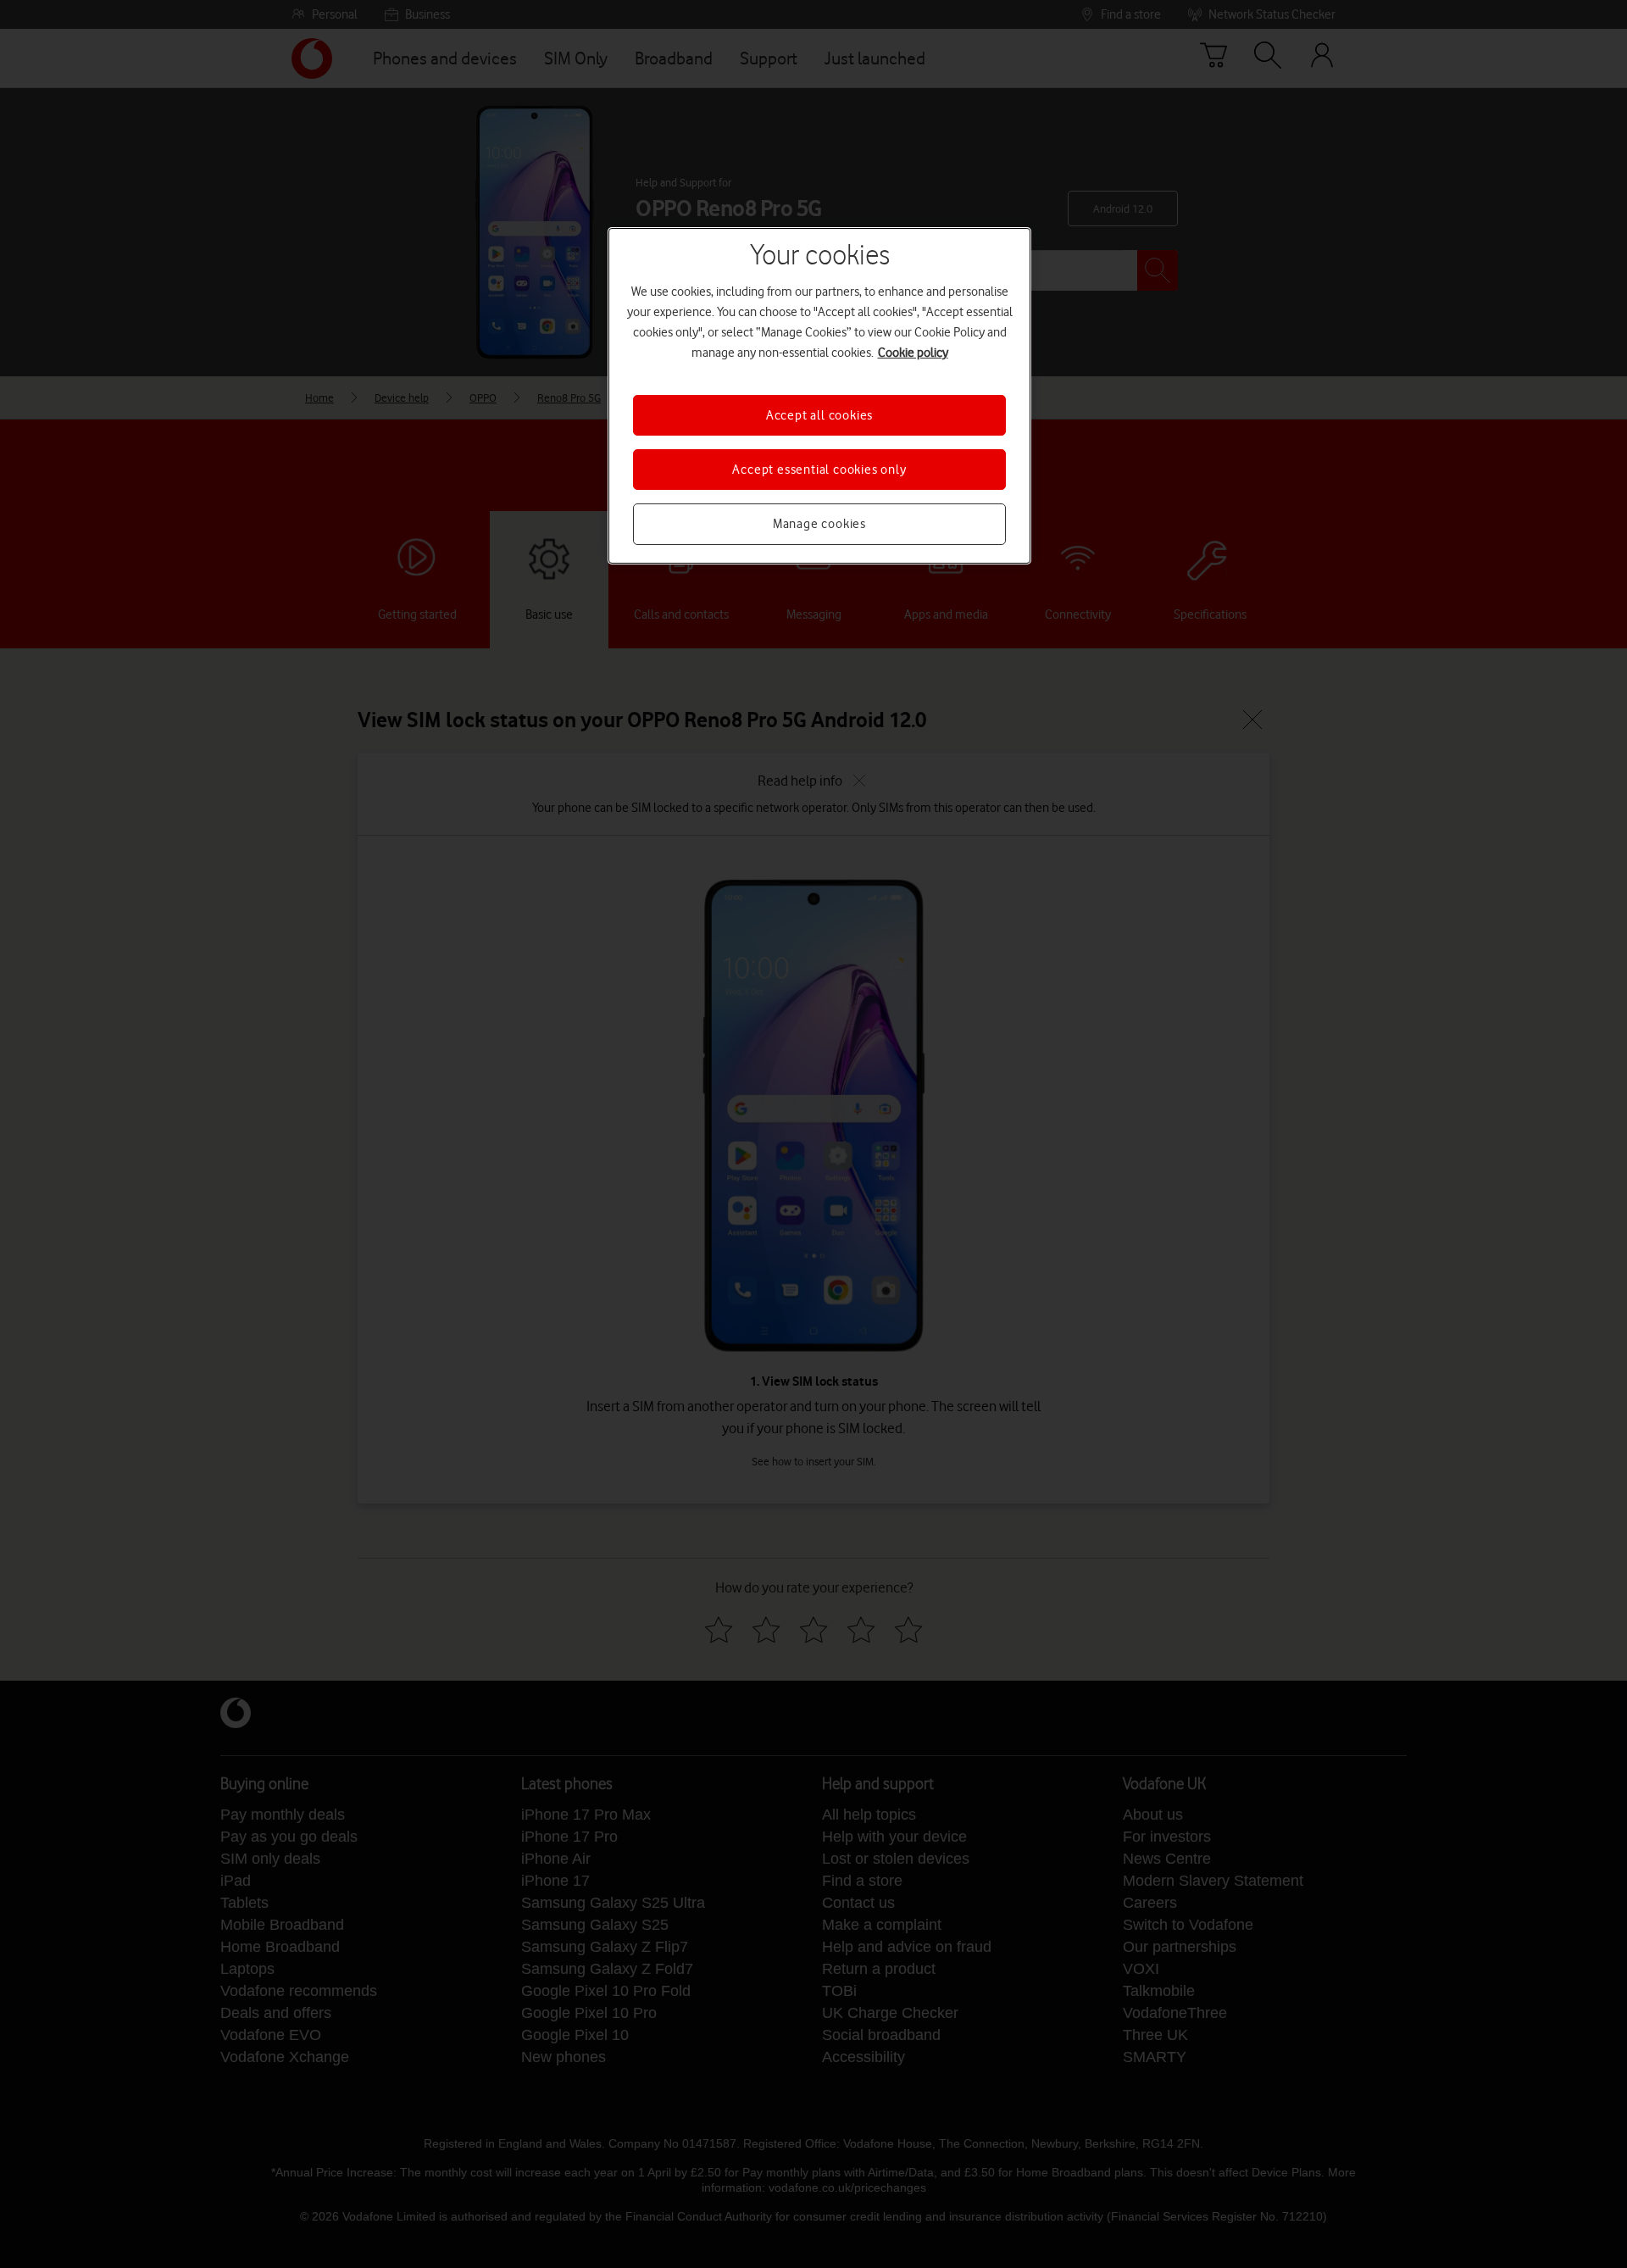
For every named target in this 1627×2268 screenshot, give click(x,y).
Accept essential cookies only (819, 470)
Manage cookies (819, 524)
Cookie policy (913, 353)
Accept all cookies (819, 415)
